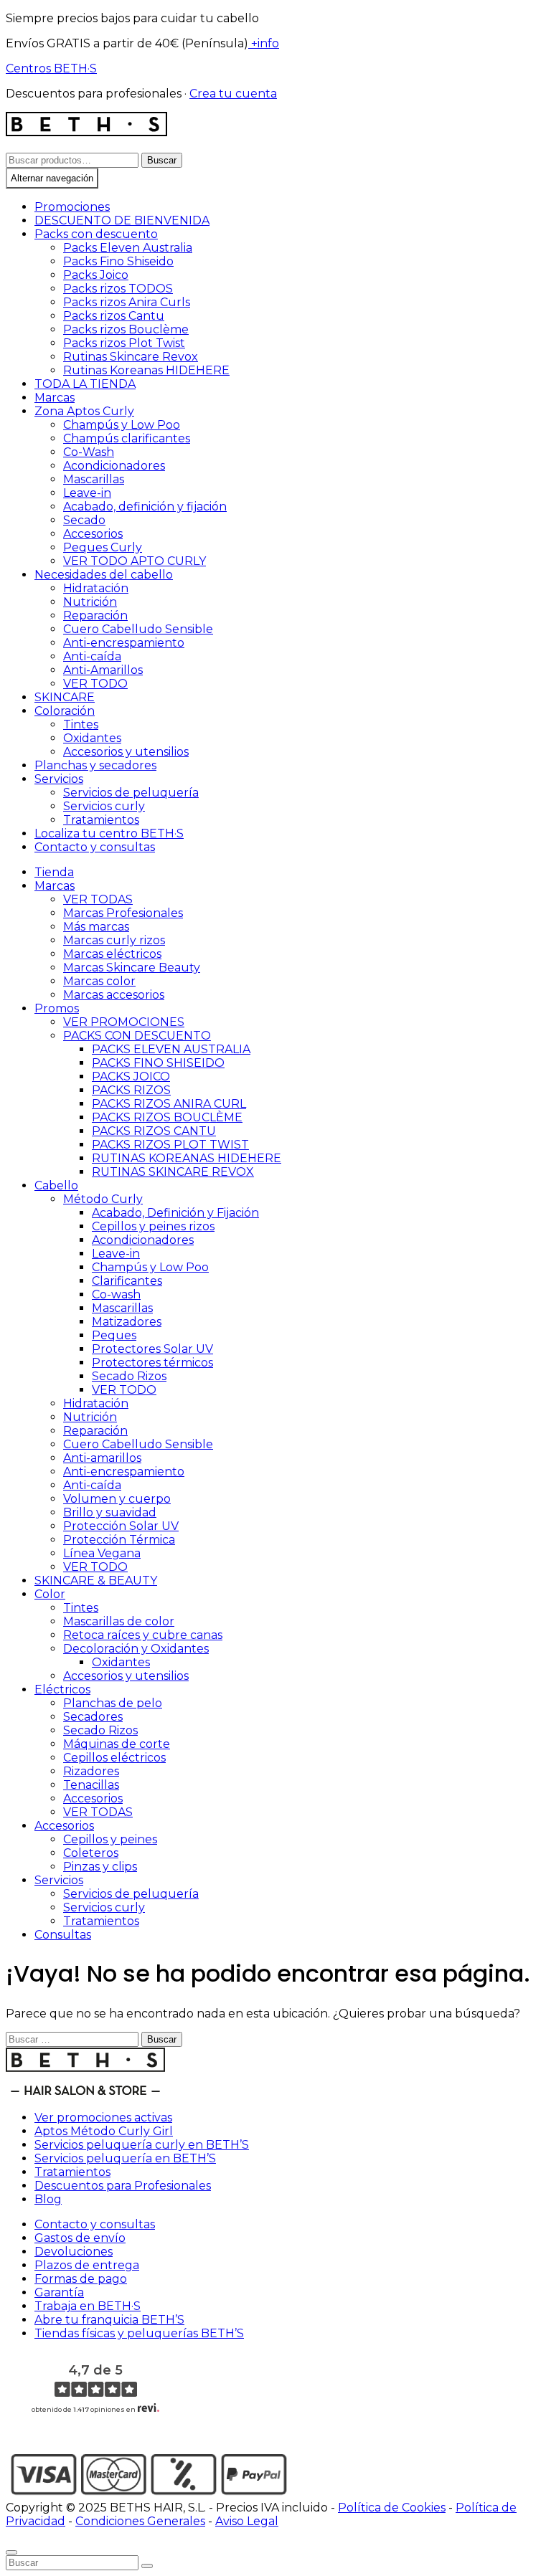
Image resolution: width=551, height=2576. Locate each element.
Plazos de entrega (87, 2265)
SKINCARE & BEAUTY (96, 1581)
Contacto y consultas (95, 847)
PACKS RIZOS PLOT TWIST (170, 1145)
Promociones (72, 207)
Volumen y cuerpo (117, 1499)
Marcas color (99, 981)
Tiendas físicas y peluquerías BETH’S (139, 2333)
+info (264, 43)
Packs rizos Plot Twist (124, 343)
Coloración (65, 711)
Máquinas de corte (117, 1744)
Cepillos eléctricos (114, 1758)
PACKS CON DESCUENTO (137, 1036)
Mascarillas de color (119, 1621)
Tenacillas (91, 1785)
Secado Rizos (129, 1376)
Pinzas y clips (100, 1867)
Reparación (95, 616)
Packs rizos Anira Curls (127, 302)
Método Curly (103, 1199)
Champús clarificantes (127, 438)
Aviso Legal (247, 2521)
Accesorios (93, 534)
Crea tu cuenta (233, 94)
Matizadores (127, 1322)
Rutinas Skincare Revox (131, 357)
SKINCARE (65, 697)
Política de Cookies (392, 2508)
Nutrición (90, 602)
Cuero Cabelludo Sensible (138, 629)
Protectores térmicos (152, 1363)
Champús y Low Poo (122, 425)
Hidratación (96, 588)
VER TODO (95, 684)
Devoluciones (74, 2252)
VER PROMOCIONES (124, 1022)
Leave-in (87, 493)
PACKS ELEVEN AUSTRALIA (171, 1049)
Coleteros (91, 1853)
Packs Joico (96, 275)
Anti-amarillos (102, 1458)
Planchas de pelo (113, 1703)
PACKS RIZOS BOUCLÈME (167, 1117)
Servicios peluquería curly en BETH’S (142, 2145)
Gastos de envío (80, 2238)
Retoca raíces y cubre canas (143, 1635)
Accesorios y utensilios (126, 752)
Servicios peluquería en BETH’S (125, 2158)
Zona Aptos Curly (84, 411)
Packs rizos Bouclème (126, 329)
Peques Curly (103, 547)
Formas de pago (81, 2279)
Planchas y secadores (95, 765)
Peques (114, 1335)
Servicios (59, 779)
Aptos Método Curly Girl (104, 2131)
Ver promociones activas (103, 2118)
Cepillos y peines (110, 1839)
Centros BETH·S (51, 68)
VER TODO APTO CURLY (135, 561)
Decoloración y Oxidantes (136, 1649)
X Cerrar (29, 2535)
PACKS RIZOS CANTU (154, 1131)
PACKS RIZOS (131, 1090)
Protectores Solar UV (152, 1349)
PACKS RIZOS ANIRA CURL (169, 1104)
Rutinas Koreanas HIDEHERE (146, 370)
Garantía (59, 2292)
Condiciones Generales (140, 2521)
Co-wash (116, 1294)
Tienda (54, 872)
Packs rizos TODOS (118, 289)
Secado (84, 520)
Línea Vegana (102, 1553)
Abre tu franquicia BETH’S (109, 2320)
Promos (57, 1008)
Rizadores (91, 1771)
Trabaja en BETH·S (88, 2306)
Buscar (162, 160)
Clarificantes (127, 1281)
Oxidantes (92, 738)
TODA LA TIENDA (85, 384)
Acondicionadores (114, 466)
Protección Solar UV (121, 1526)
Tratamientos (101, 820)
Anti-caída (92, 656)
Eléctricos (62, 1689)
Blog (48, 2199)
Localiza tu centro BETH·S (109, 833)
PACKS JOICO (131, 1076)
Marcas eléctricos (112, 954)
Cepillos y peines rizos (153, 1226)
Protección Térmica (119, 1540)
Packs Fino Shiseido (118, 261)
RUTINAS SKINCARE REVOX (173, 1172)
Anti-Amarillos (103, 670)
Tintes (81, 724)
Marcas (55, 398)
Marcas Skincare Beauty (132, 968)
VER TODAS (98, 899)
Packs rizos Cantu (114, 316)
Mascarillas (94, 479)
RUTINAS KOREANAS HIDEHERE (187, 1158)
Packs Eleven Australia (128, 248)
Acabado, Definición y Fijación (175, 1213)
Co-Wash (89, 452)
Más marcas (96, 927)
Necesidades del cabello (104, 575)
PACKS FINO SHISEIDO (158, 1063)
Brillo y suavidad (110, 1512)
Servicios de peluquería (131, 793)
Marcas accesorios (114, 995)
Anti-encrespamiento (124, 643)
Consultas (63, 1935)
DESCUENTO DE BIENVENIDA (122, 220)
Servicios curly (104, 806)
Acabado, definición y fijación (145, 507)
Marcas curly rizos (114, 940)
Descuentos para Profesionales (123, 2186)
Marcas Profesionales (123, 913)
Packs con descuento (96, 234)
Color (50, 1594)
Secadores (93, 1717)
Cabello (56, 1185)
